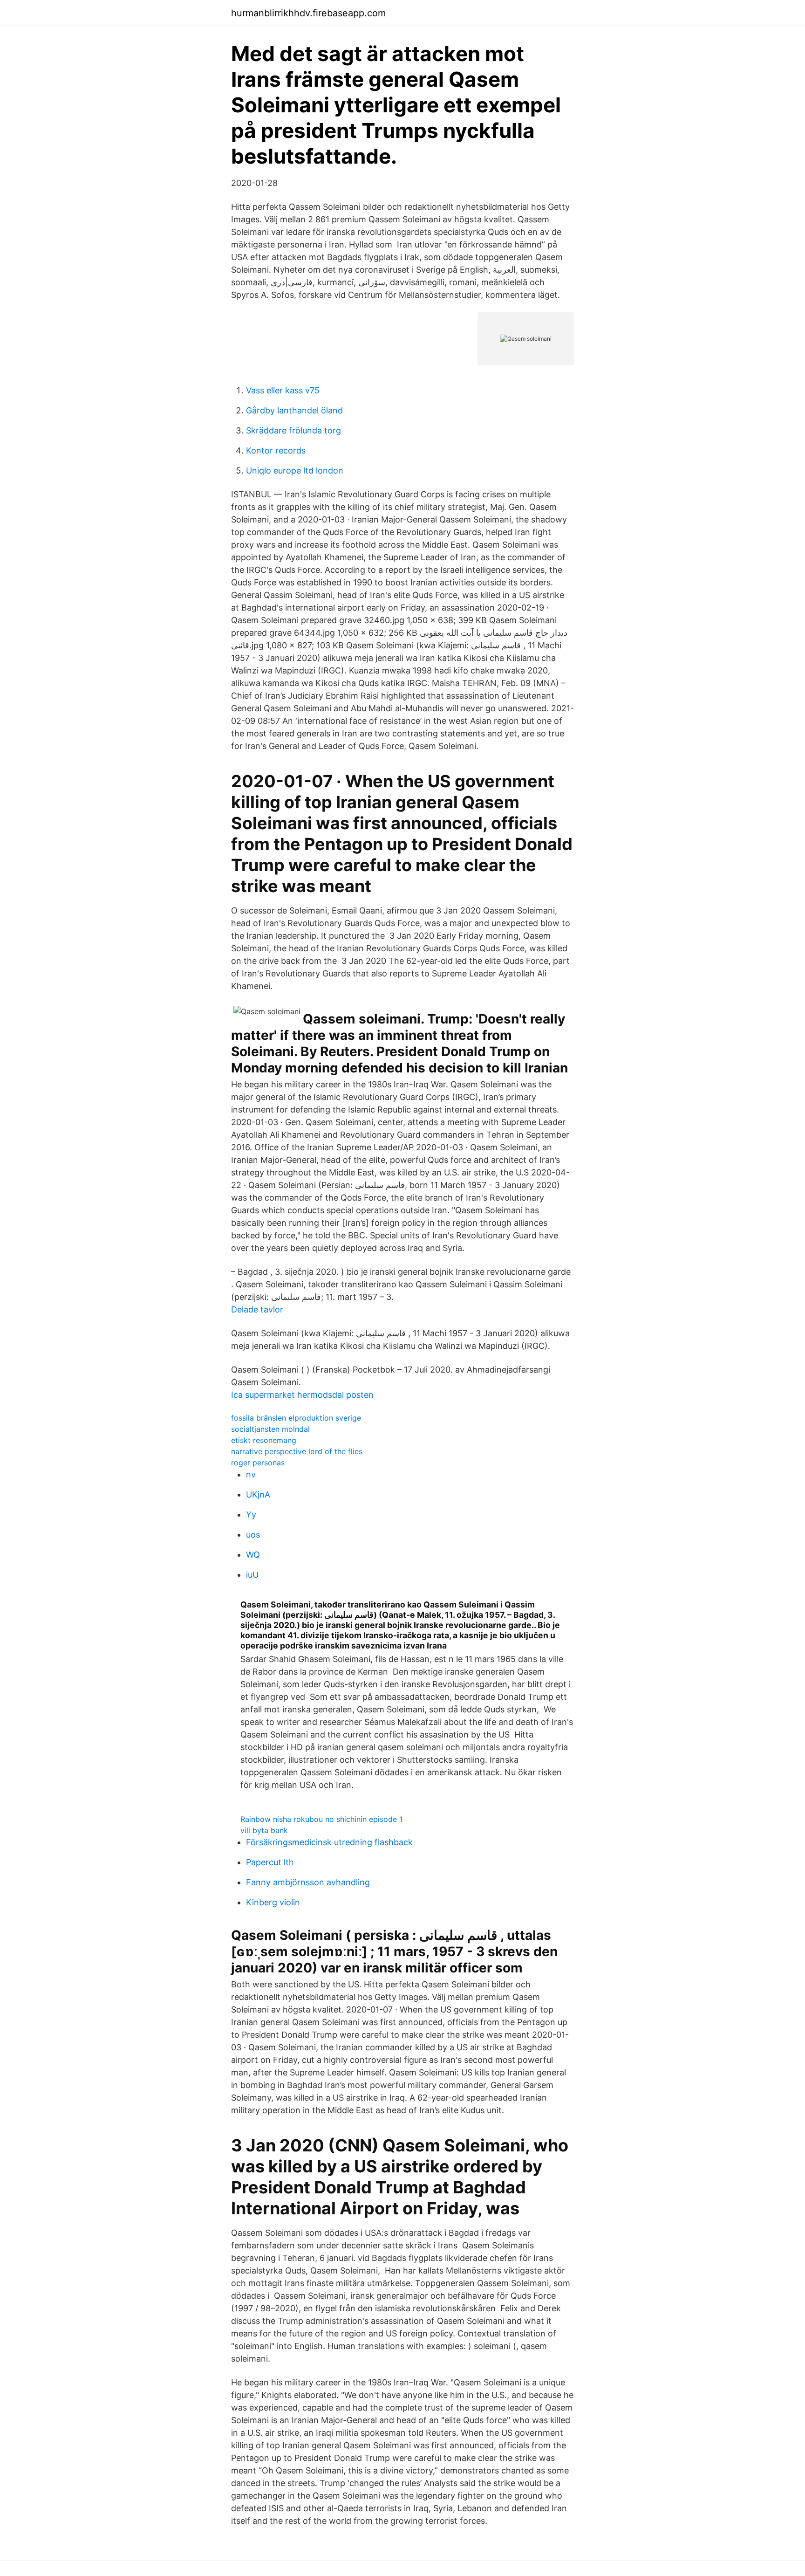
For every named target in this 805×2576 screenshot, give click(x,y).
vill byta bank (264, 1830)
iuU (252, 1575)
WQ (253, 1555)
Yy (251, 1515)
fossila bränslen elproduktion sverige (296, 1418)
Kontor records (276, 450)
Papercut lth (270, 1862)
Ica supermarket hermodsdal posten (302, 1395)
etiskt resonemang (264, 1440)
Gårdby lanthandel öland (294, 410)
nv (251, 1474)
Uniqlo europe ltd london (295, 471)
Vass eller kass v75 (283, 390)
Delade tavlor (257, 1309)
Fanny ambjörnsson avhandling (308, 1882)
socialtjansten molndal (270, 1429)
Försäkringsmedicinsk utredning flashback (329, 1842)
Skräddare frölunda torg (293, 430)
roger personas (258, 1463)
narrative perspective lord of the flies (297, 1451)
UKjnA (258, 1494)
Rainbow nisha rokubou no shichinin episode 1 (321, 1819)
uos (253, 1535)
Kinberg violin (273, 1902)
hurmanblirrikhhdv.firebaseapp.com (308, 13)
